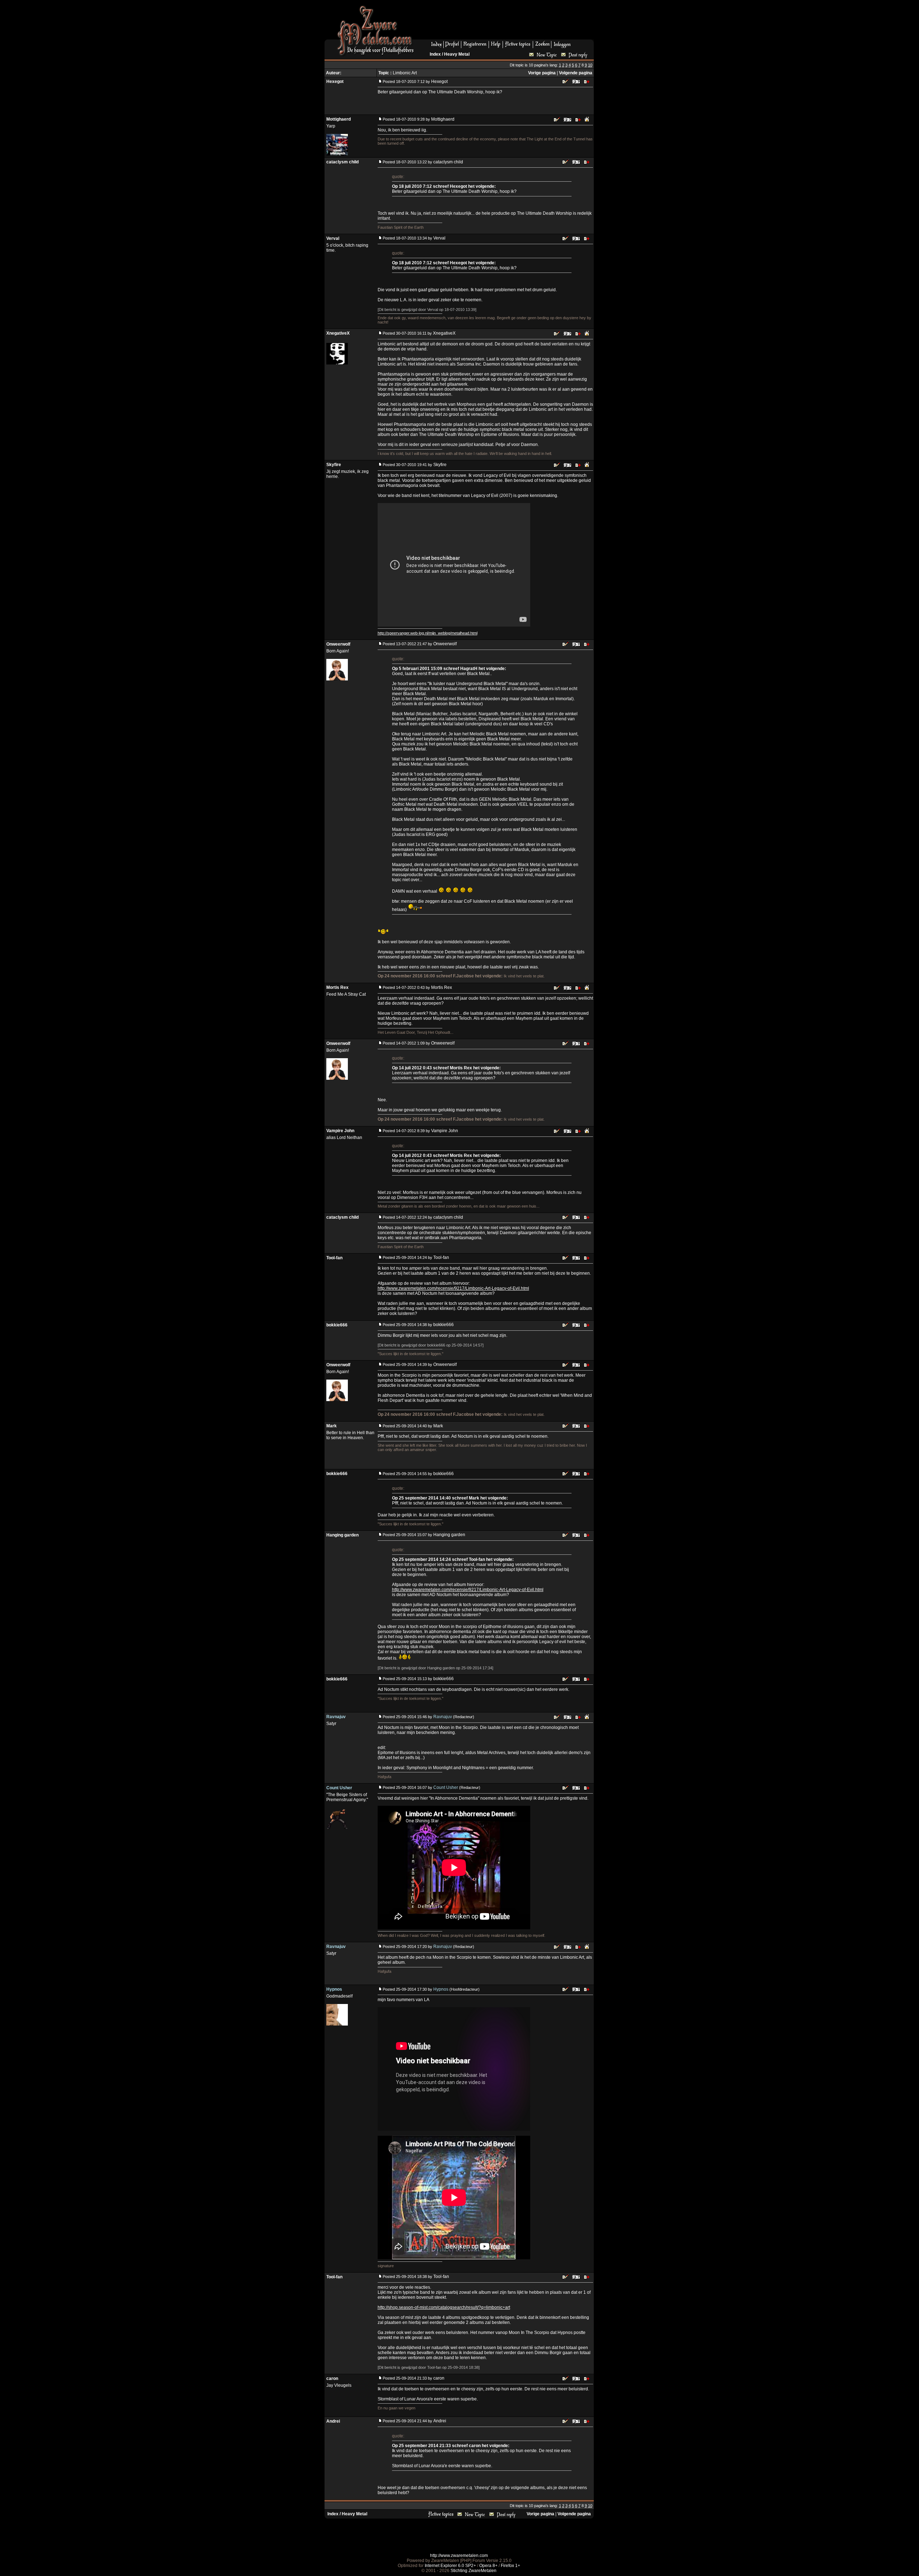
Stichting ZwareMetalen (474, 2571)
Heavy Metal (457, 54)
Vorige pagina (542, 73)
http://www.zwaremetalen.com (459, 2556)
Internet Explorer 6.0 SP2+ (450, 2566)
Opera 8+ (488, 2566)
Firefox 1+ (510, 2566)
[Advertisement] (507, 22)
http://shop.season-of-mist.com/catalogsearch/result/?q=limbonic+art (444, 2307)
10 (590, 65)
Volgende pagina (576, 73)
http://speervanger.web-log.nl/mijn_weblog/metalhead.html (428, 633)
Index (435, 54)
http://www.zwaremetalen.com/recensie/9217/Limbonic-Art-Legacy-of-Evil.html (453, 1288)
